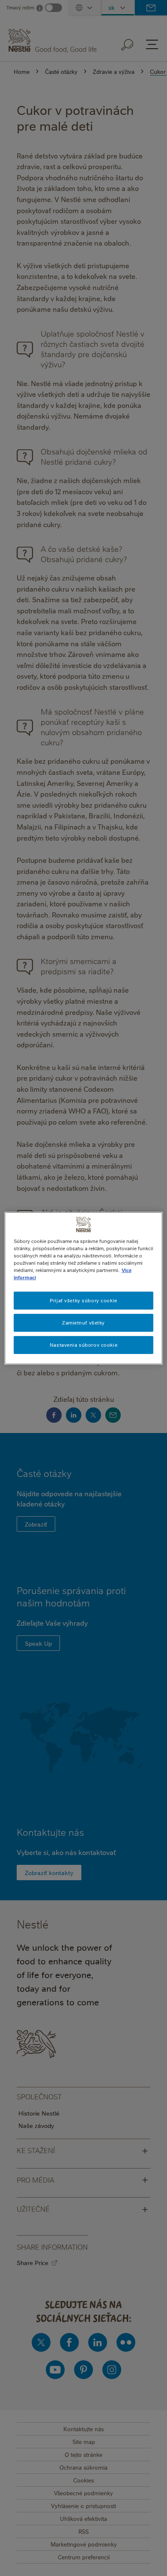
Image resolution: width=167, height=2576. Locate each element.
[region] (84, 1288)
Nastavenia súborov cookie (83, 1345)
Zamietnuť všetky (83, 1323)
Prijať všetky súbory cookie (83, 1300)
